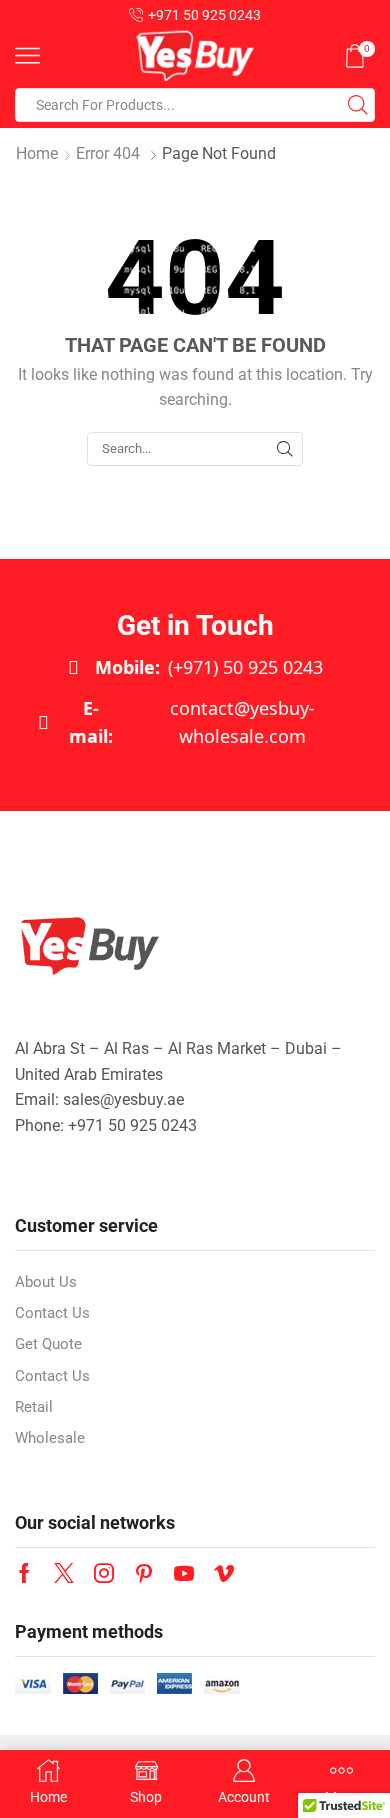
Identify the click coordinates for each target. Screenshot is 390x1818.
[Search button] (358, 105)
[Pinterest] (144, 1573)
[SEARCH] (285, 449)
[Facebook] (24, 1573)
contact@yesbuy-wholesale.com (192, 722)
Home (37, 153)
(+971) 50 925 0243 (209, 667)
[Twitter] (64, 1573)
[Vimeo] (224, 1573)
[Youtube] (184, 1573)
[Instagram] (104, 1573)
